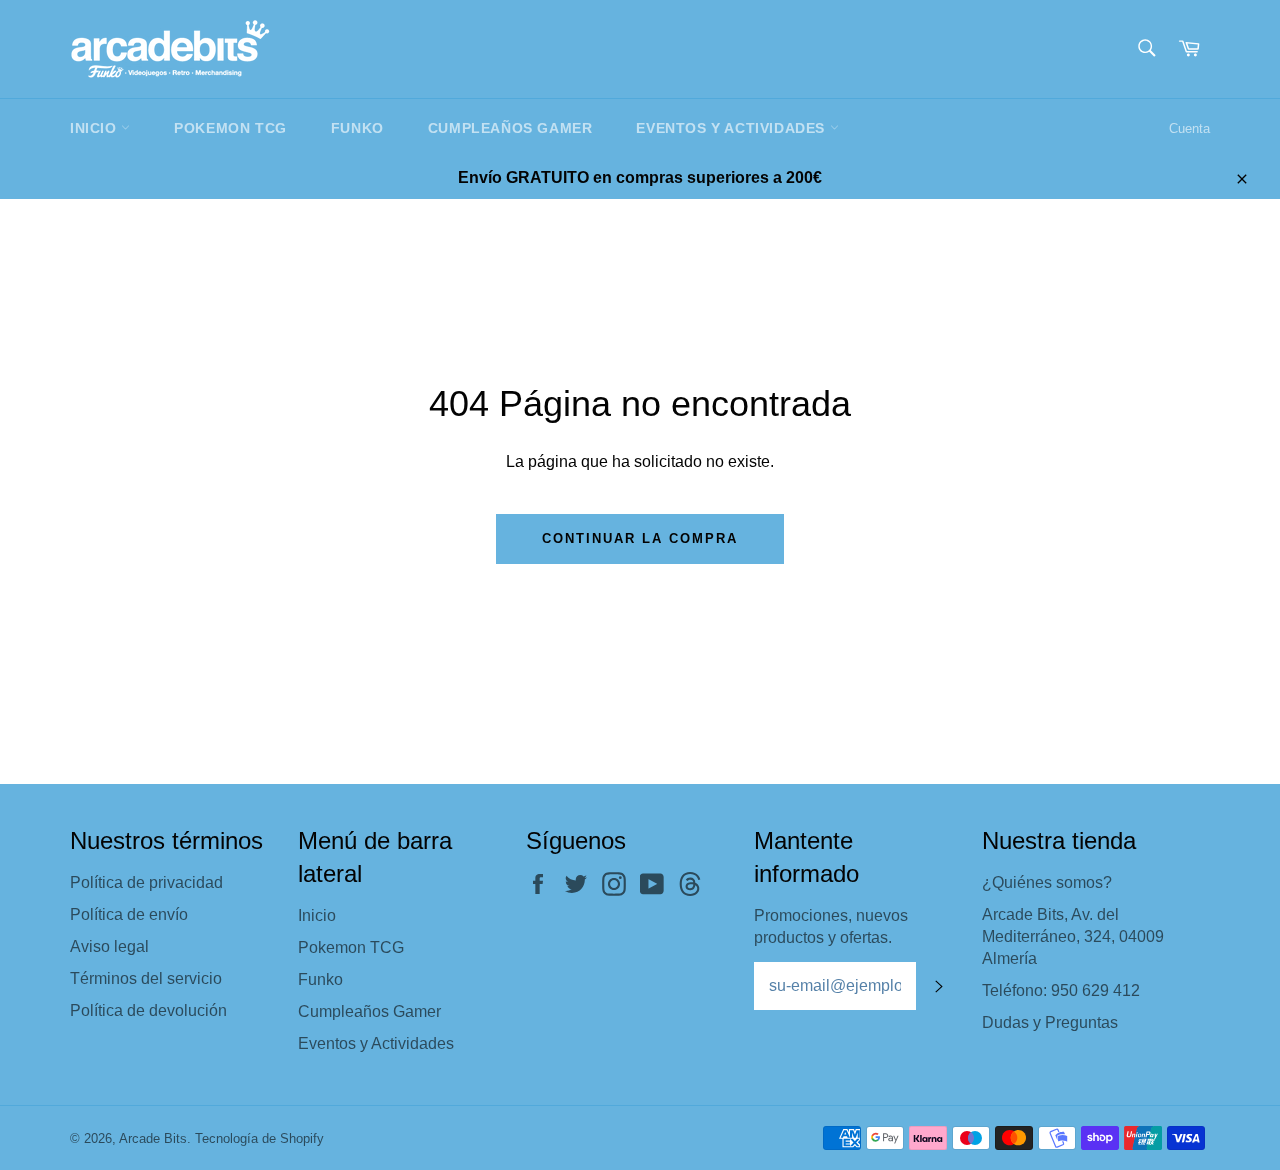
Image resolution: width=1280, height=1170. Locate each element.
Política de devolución (148, 1010)
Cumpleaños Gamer (510, 128)
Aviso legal (109, 946)
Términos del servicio (146, 978)
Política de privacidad (146, 882)
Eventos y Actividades (732, 128)
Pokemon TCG (230, 128)
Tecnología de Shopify (259, 1138)
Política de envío (129, 914)
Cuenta (1189, 128)
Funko (357, 128)
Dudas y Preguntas (1050, 1022)
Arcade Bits (153, 1138)
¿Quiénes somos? (1047, 882)
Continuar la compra (639, 538)
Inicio (95, 128)
